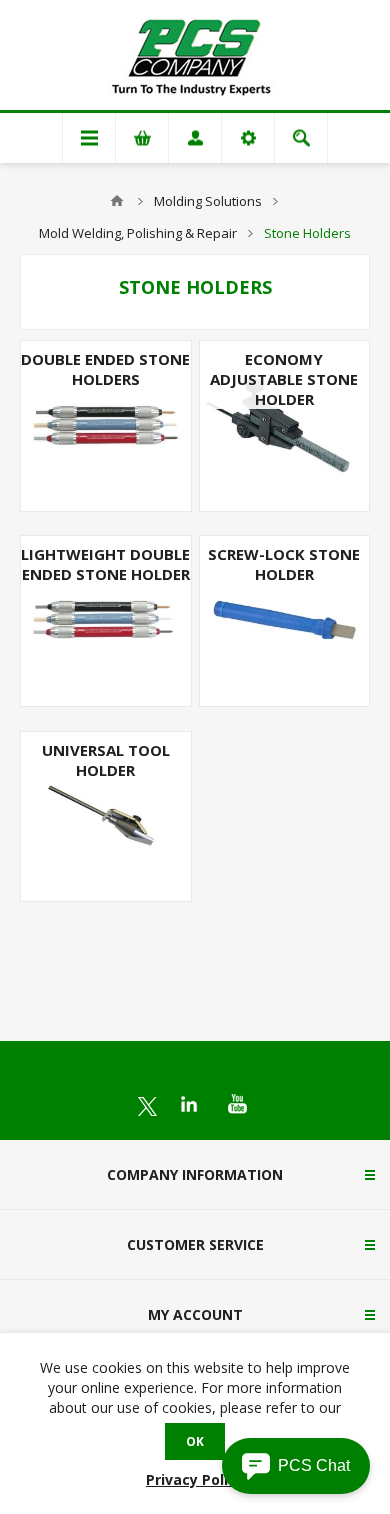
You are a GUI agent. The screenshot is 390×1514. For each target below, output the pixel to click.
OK (195, 1441)
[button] (296, 1466)
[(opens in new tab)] (147, 1106)
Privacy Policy (195, 1479)
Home (117, 201)
